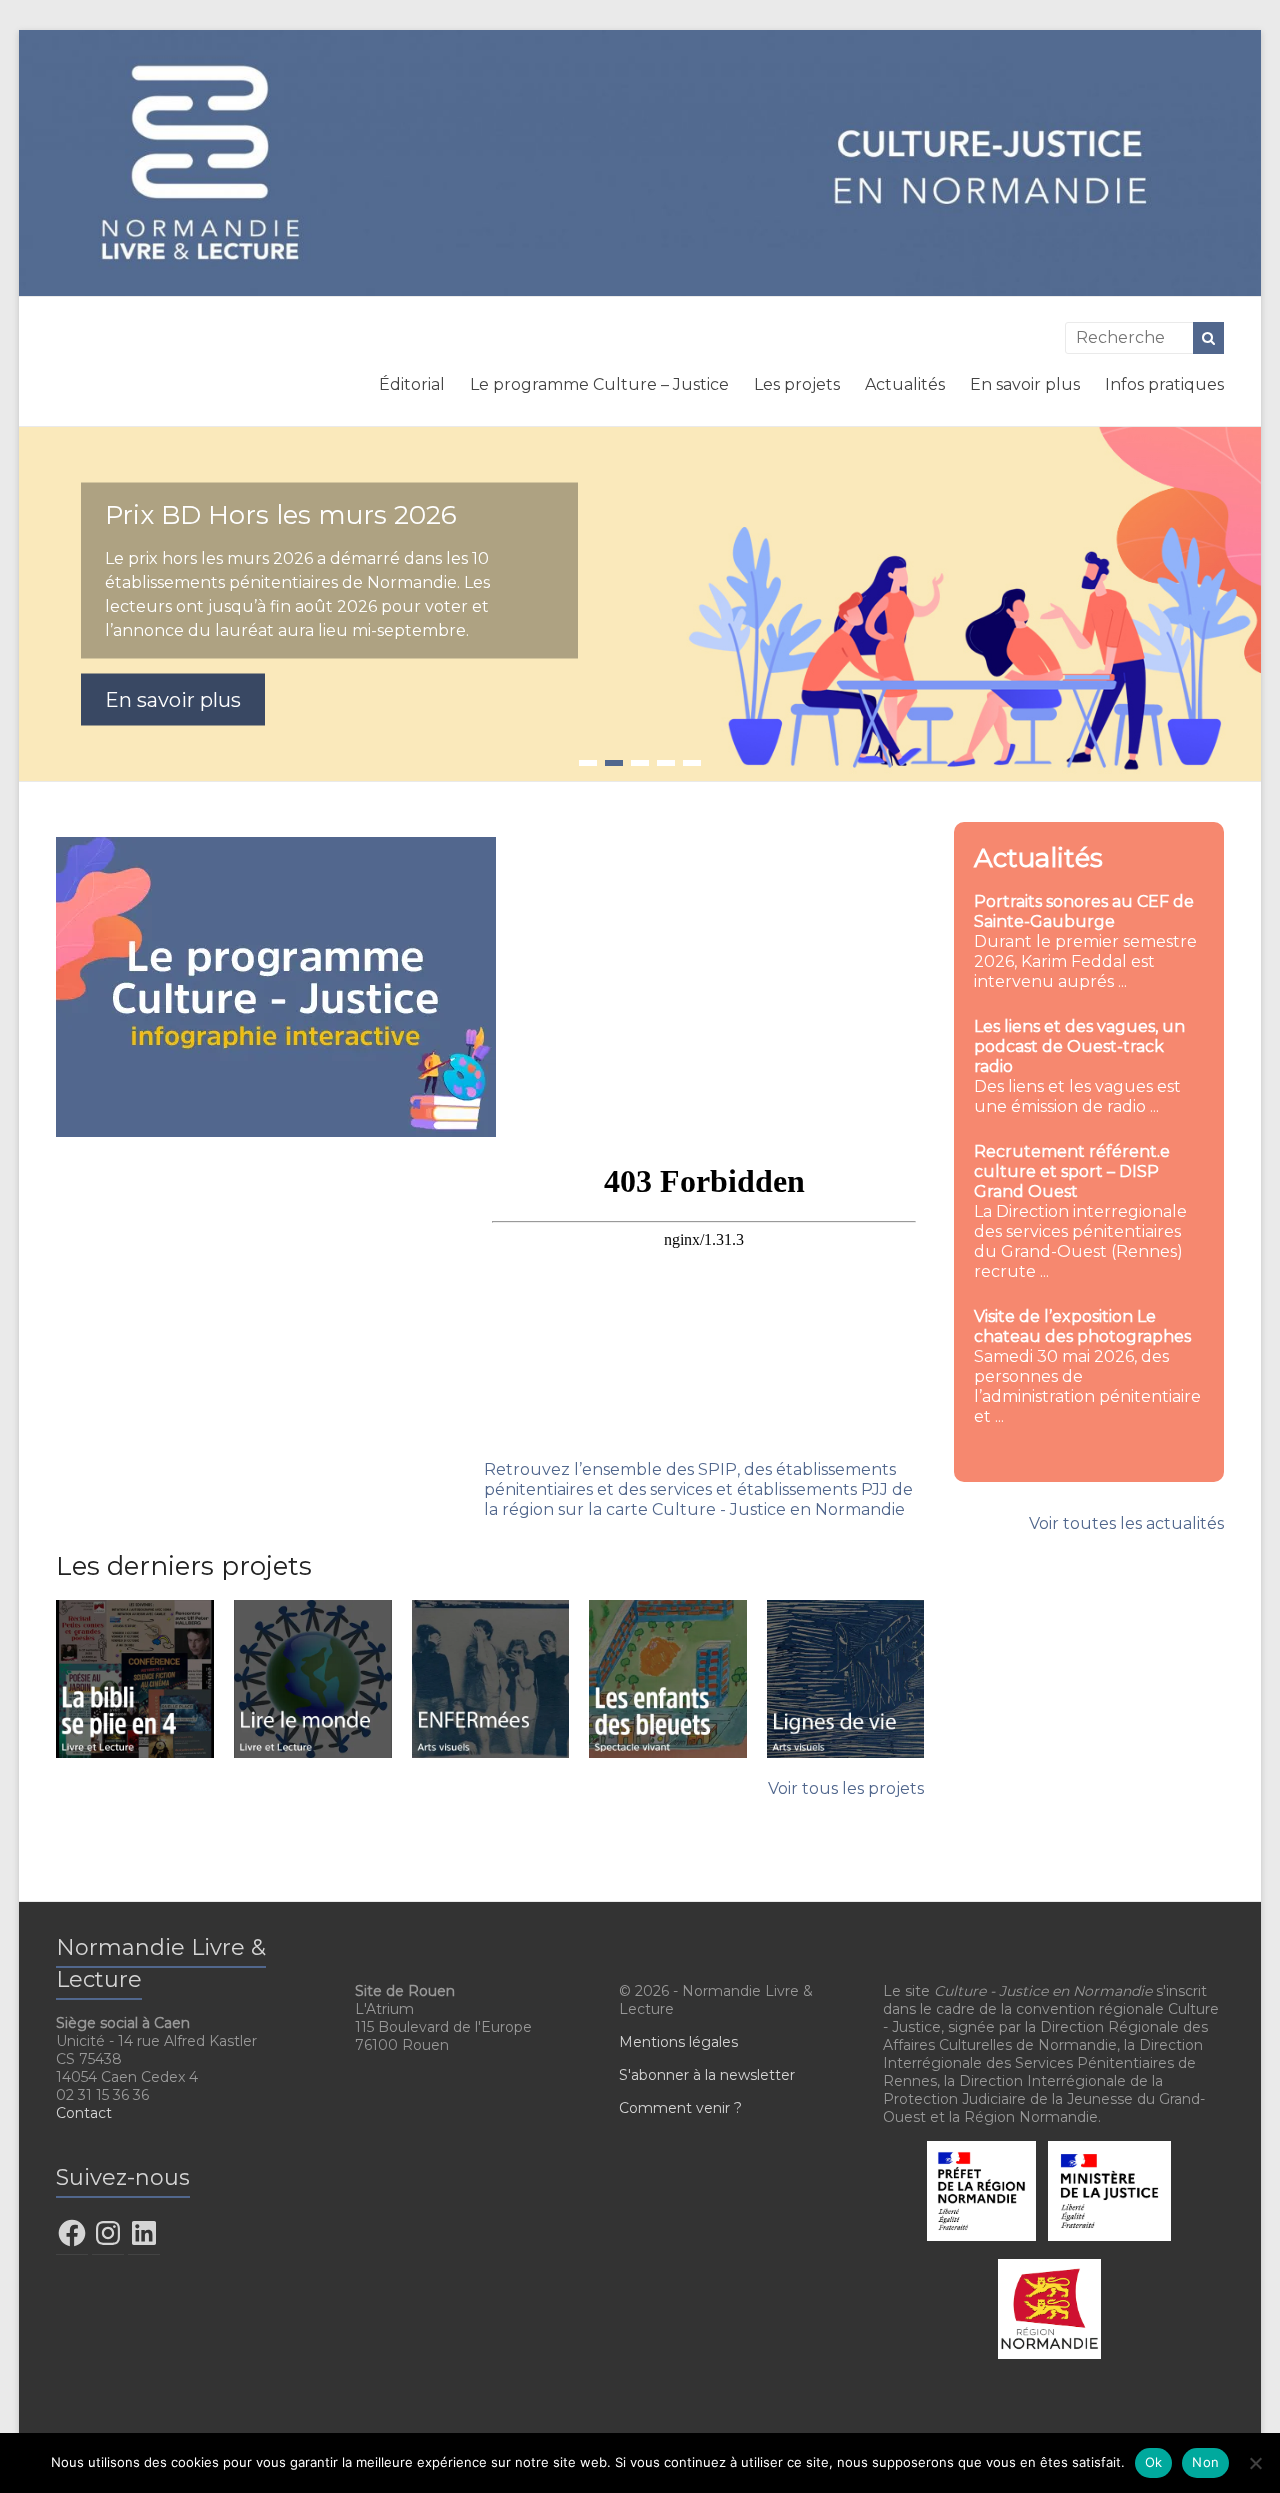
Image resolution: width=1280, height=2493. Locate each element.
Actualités (905, 384)
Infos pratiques (1164, 384)
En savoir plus (1025, 384)
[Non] (1255, 2463)
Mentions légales (678, 2042)
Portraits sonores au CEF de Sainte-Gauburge (1084, 911)
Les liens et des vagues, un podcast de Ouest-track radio (1079, 1046)
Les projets (797, 384)
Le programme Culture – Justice (599, 384)
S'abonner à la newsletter (707, 2075)
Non (1205, 2462)
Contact (84, 2113)
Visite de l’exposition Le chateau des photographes (1082, 1326)
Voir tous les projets (846, 1788)
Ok (1154, 2462)
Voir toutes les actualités (1126, 1523)
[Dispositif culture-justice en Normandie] (640, 39)
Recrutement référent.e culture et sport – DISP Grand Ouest (1072, 1171)
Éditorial (412, 384)
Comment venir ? (680, 2108)
